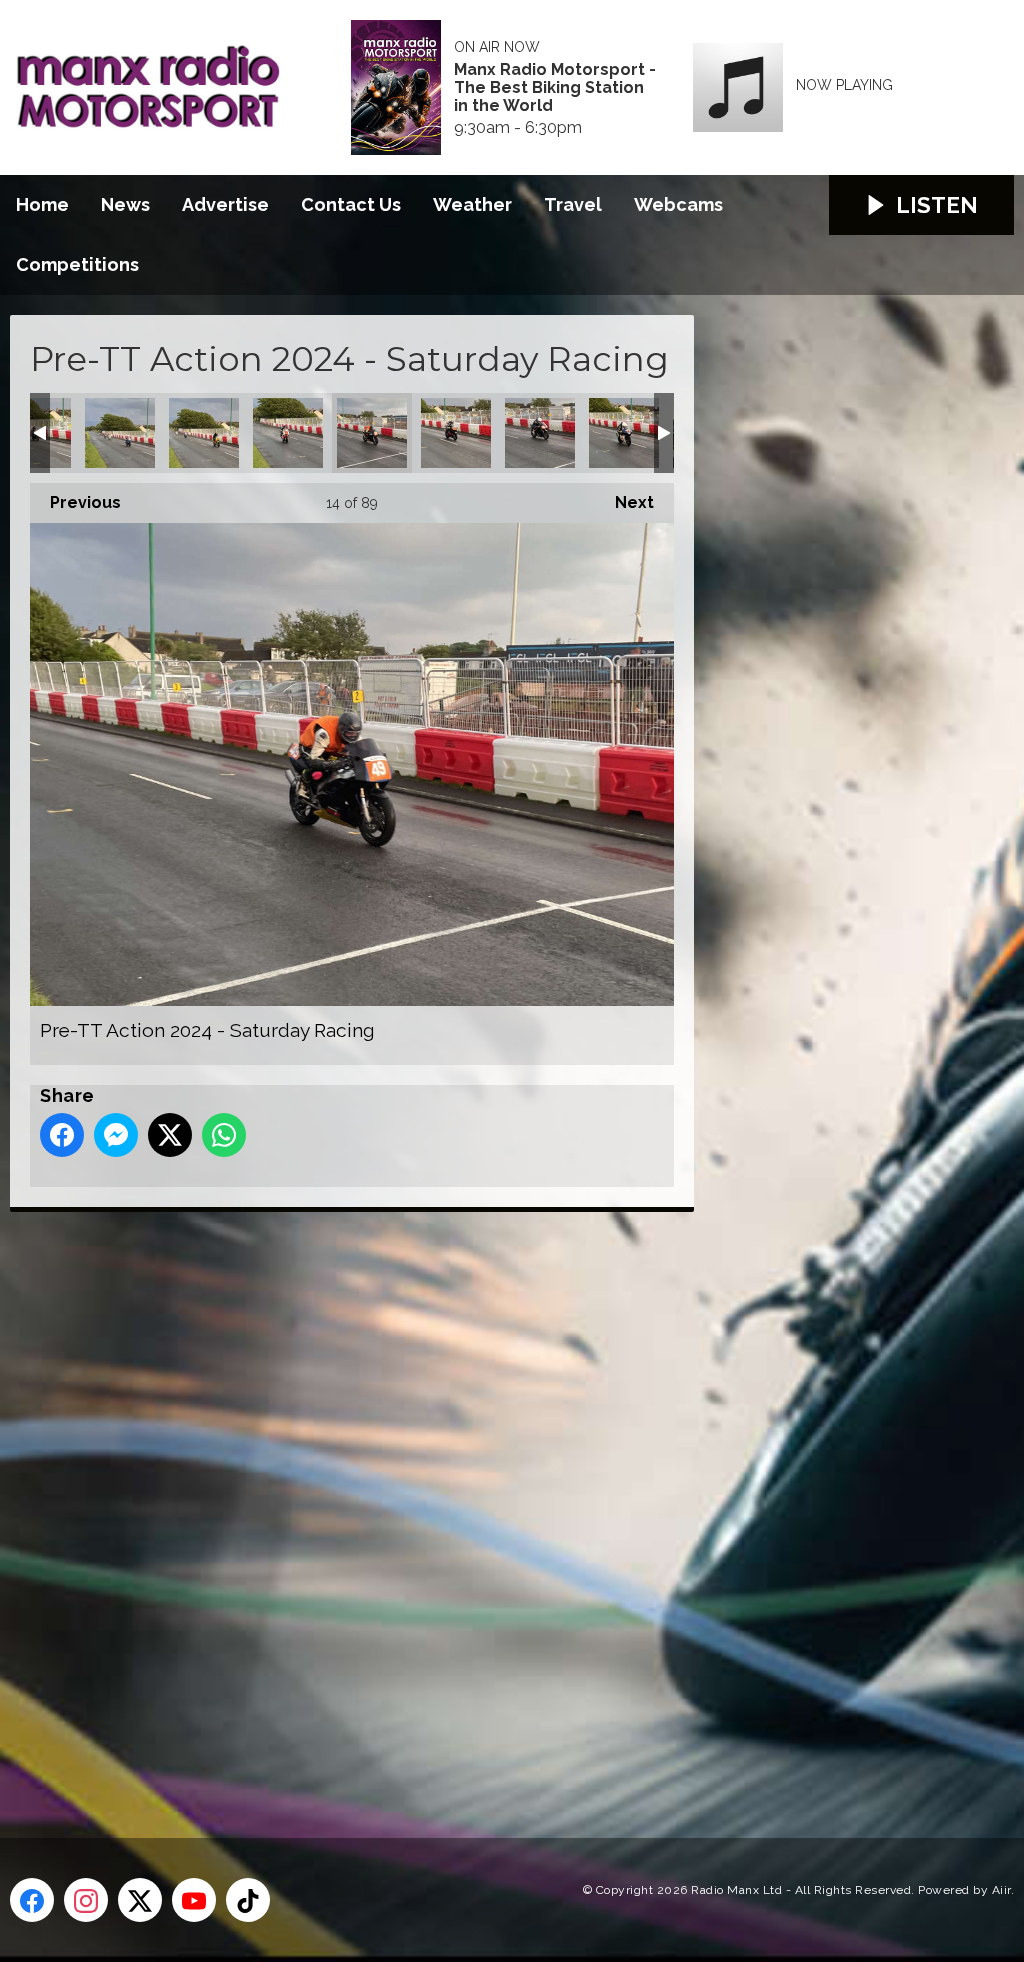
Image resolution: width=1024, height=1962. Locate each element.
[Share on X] (170, 1135)
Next (624, 502)
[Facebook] (32, 1900)
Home (42, 204)
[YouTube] (194, 1900)
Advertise (225, 204)
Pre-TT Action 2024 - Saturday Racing (120, 433)
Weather (472, 204)
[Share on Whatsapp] (224, 1135)
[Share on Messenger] (116, 1135)
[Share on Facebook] (62, 1135)
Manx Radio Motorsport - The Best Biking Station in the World (555, 88)
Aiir (1001, 1890)
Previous (75, 502)
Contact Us (351, 204)
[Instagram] (86, 1900)
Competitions (77, 264)
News (125, 204)
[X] (140, 1900)
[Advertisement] (385, 1502)
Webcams (678, 204)
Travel (573, 204)
